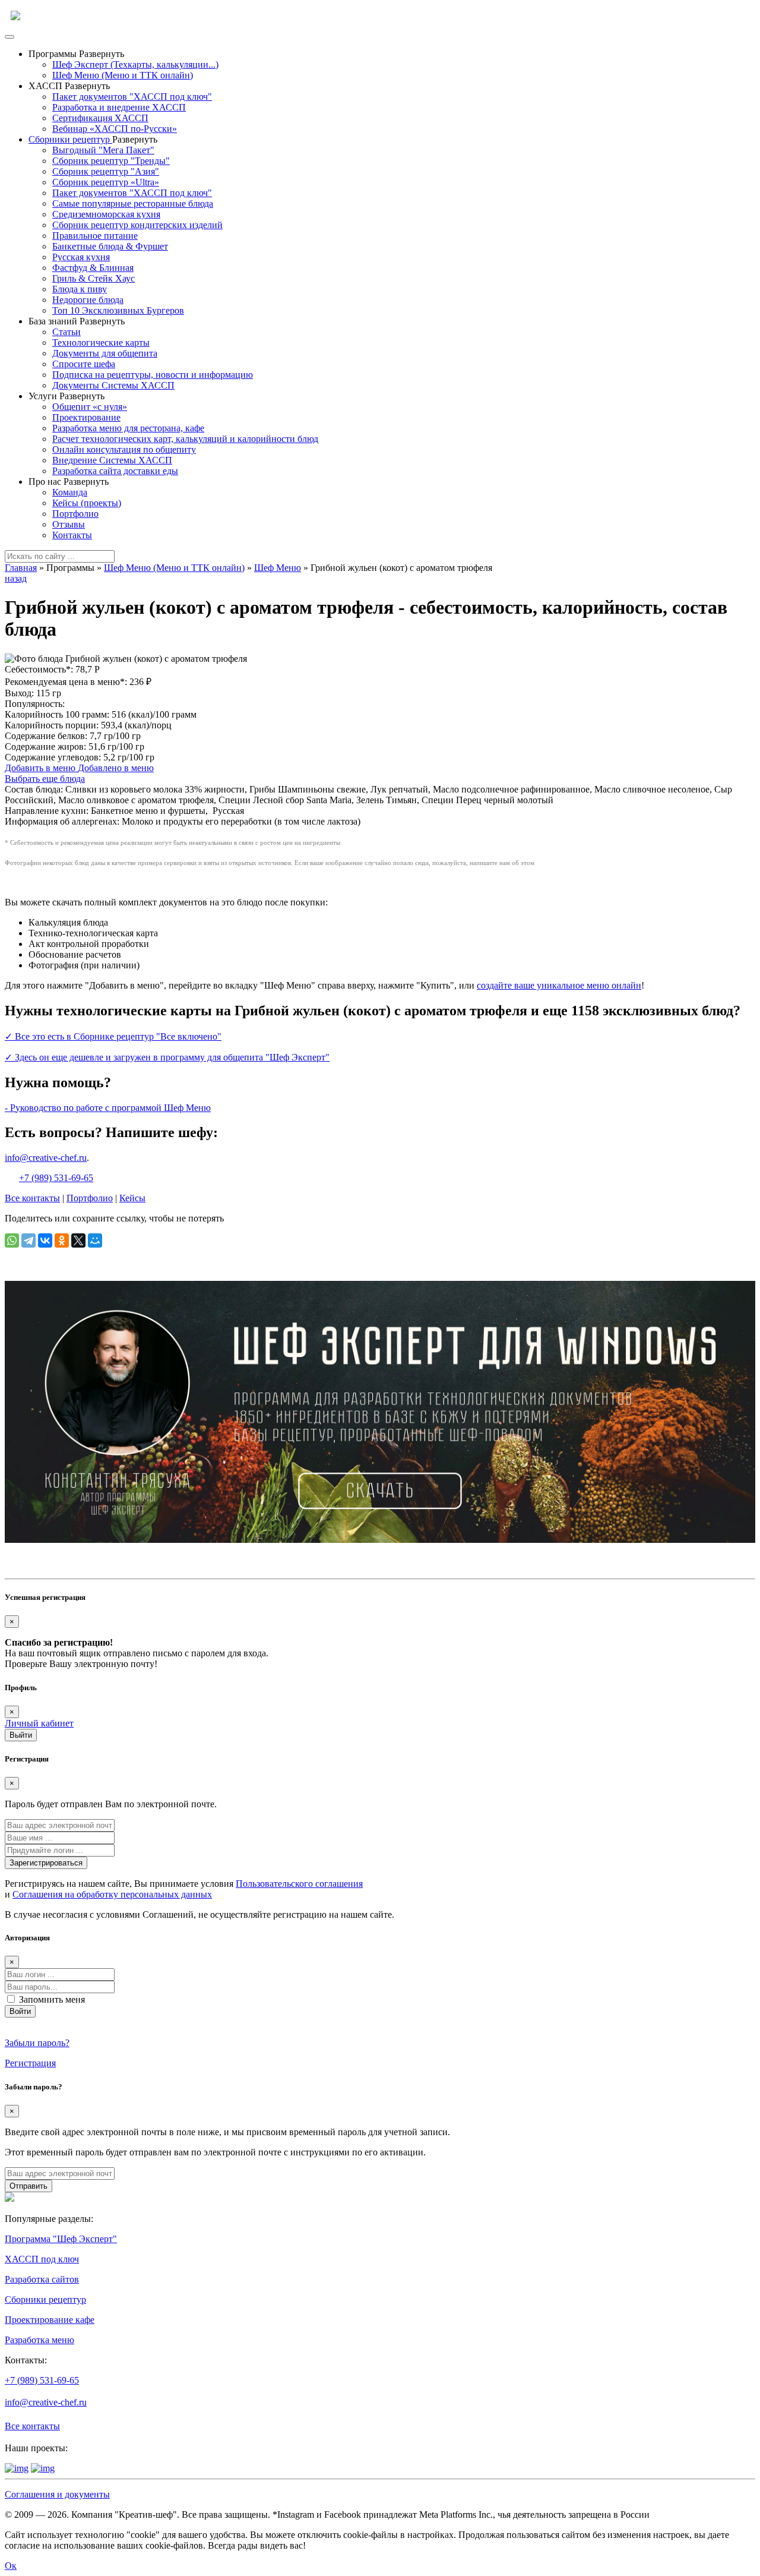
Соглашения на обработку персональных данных (112, 1894)
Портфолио (75, 514)
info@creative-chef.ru (46, 1158)
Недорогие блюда (88, 300)
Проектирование (86, 417)
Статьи (66, 332)
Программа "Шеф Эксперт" (61, 2239)
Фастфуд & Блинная (93, 268)
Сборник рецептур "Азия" (106, 171)
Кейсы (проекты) (87, 503)
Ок (11, 2566)
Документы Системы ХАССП (113, 385)
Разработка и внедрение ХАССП (119, 107)
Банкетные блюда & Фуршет (110, 246)
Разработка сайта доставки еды (115, 471)
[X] (78, 1240)
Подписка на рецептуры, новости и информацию (153, 375)
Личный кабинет (39, 1723)
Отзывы (69, 524)
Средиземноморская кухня (106, 214)
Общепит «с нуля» (90, 407)
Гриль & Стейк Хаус (94, 278)
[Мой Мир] (95, 1240)
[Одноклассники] (62, 1240)
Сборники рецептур (70, 139)
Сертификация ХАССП (100, 118)
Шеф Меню (278, 568)
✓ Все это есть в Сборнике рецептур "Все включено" (113, 1036)
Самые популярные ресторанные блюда (133, 203)
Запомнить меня (52, 1999)
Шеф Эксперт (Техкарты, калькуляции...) (135, 64)
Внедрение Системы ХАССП (112, 460)
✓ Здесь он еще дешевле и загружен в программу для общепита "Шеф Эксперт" (167, 1057)
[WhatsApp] (12, 1240)
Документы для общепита (105, 353)
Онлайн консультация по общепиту (124, 449)
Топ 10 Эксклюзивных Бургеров (118, 310)
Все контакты (32, 1198)
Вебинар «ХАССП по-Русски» (115, 129)
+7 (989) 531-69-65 (56, 1178)
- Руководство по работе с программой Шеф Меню (108, 1108)
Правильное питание (95, 236)
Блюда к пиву (80, 289)
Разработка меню (39, 2340)
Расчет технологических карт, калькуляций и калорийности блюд (185, 439)
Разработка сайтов (42, 2279)
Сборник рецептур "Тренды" (111, 161)
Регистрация (30, 2063)
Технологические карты (101, 342)
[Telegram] (28, 1240)
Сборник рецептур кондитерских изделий (137, 225)
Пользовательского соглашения (299, 1884)
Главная (21, 568)
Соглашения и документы (57, 2494)
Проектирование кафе (50, 2320)
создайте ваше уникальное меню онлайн (559, 985)
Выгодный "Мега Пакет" (103, 150)
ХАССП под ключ (42, 2259)
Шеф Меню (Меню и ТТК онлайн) (123, 75)
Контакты (72, 535)
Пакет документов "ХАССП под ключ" (132, 97)
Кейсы (132, 1198)
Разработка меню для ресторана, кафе (128, 428)
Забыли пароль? (37, 2043)
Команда (70, 492)
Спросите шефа (84, 364)
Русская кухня (81, 257)
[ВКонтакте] (45, 1240)
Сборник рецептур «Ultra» (106, 182)
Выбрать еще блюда (45, 779)
